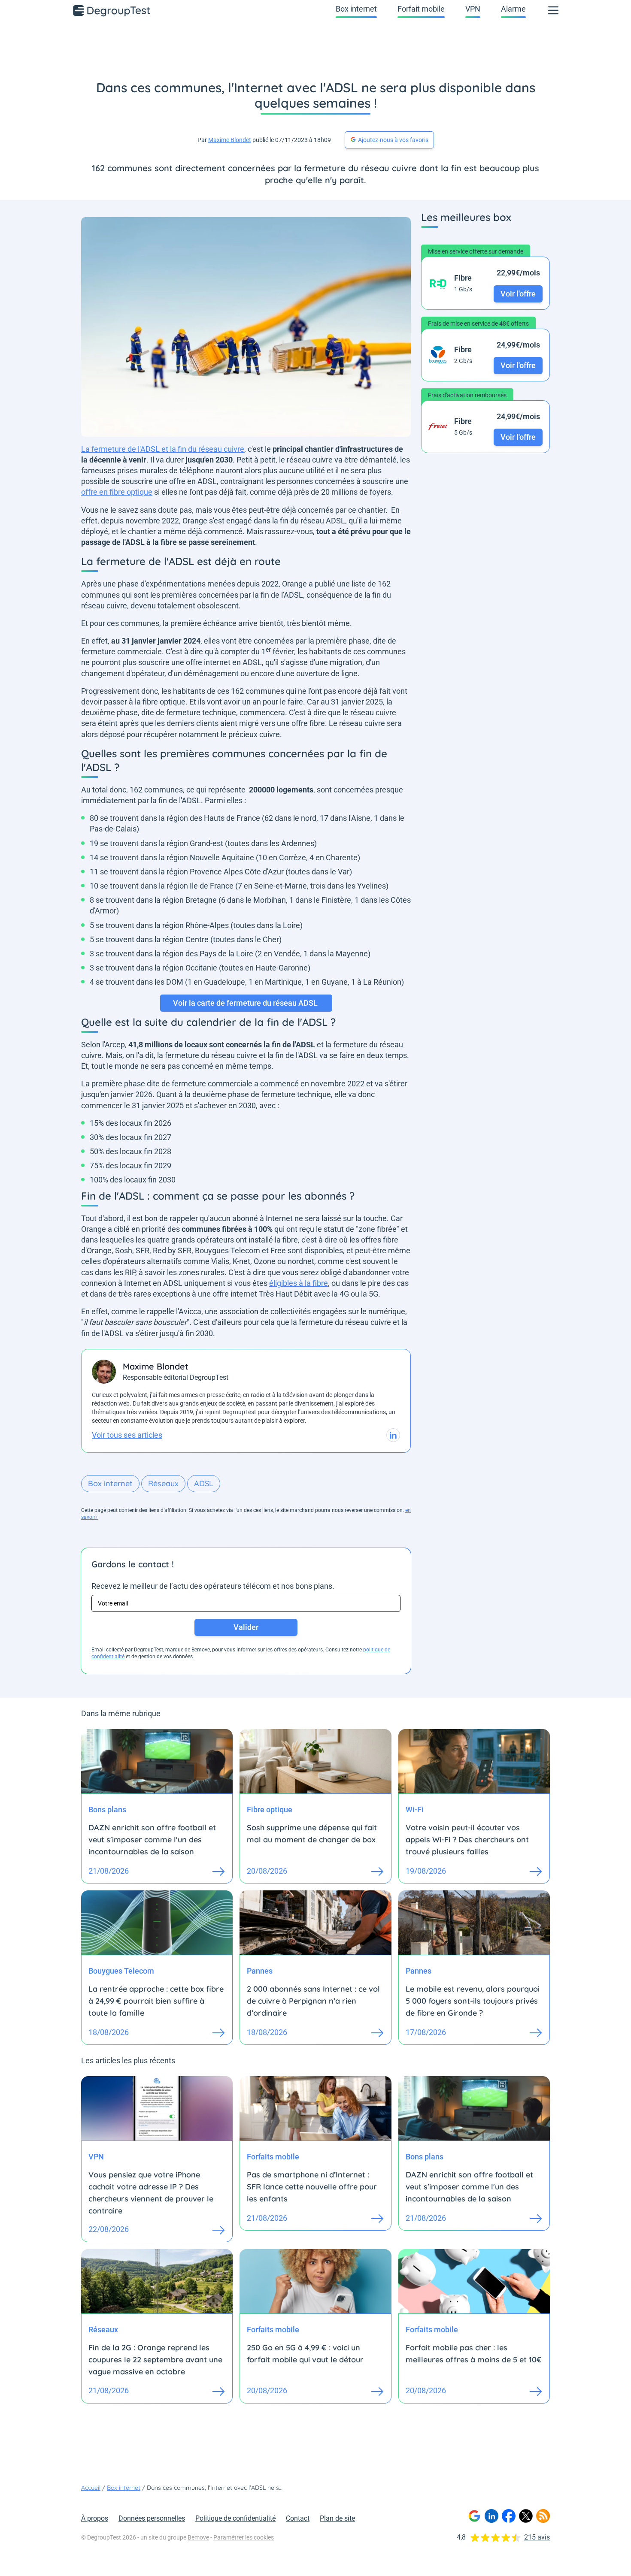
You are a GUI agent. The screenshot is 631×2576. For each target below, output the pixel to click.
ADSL (204, 1483)
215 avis (537, 2537)
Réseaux (163, 1483)
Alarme (513, 9)
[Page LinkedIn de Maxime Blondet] (393, 1435)
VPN (473, 9)
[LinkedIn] (491, 2516)
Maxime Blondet (230, 140)
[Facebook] (509, 2516)
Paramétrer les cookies (244, 2537)
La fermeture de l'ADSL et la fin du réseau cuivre (163, 449)
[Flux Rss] (543, 2516)
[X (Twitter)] (526, 2516)
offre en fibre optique (117, 492)
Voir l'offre (518, 293)
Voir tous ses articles (127, 1435)
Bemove (198, 2537)
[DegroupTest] (112, 10)
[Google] (474, 2516)
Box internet (356, 9)
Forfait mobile (421, 9)
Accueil (91, 2488)
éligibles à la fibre (299, 1283)
